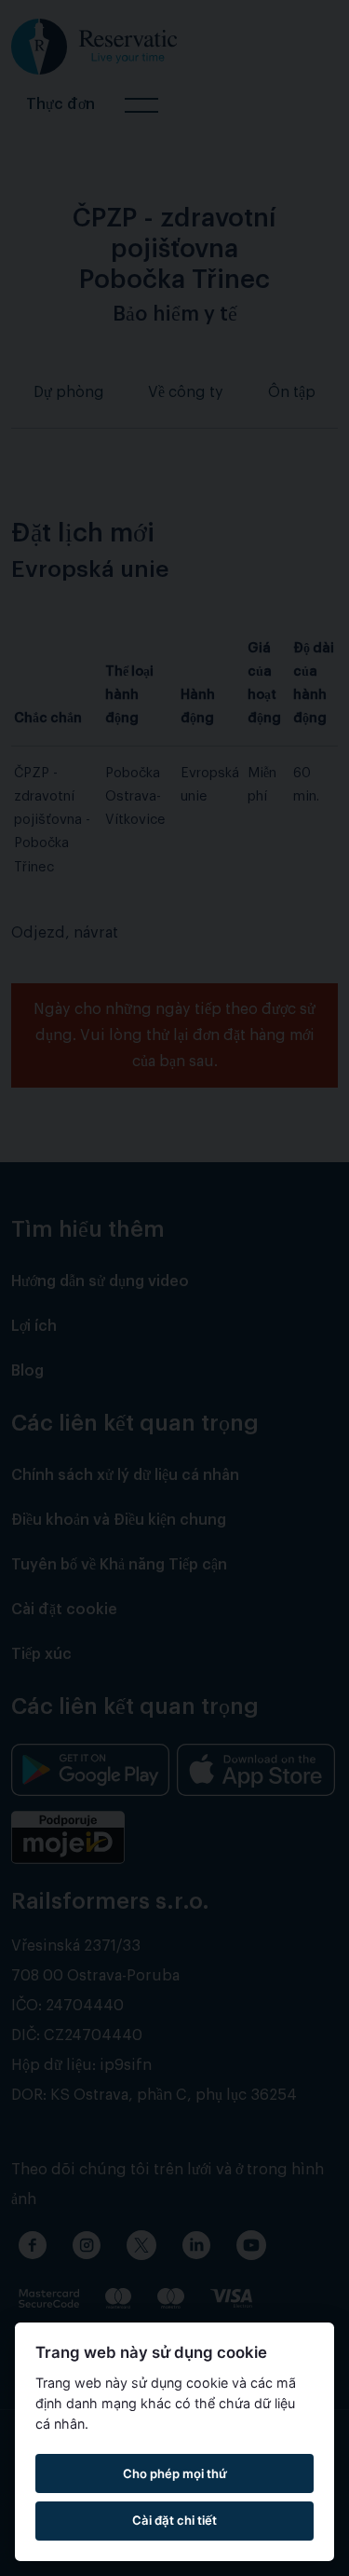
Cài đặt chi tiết (174, 2520)
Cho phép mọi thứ (175, 2473)
